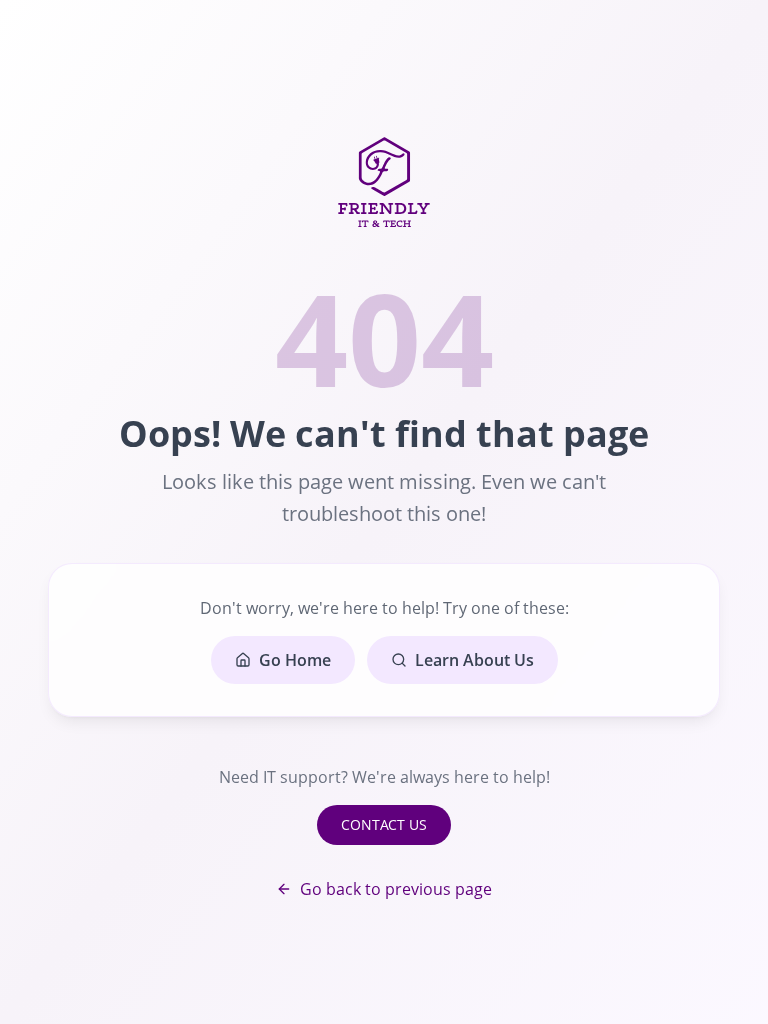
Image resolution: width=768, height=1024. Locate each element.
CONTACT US (384, 824)
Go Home (295, 660)
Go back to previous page (396, 889)
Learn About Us (474, 660)
